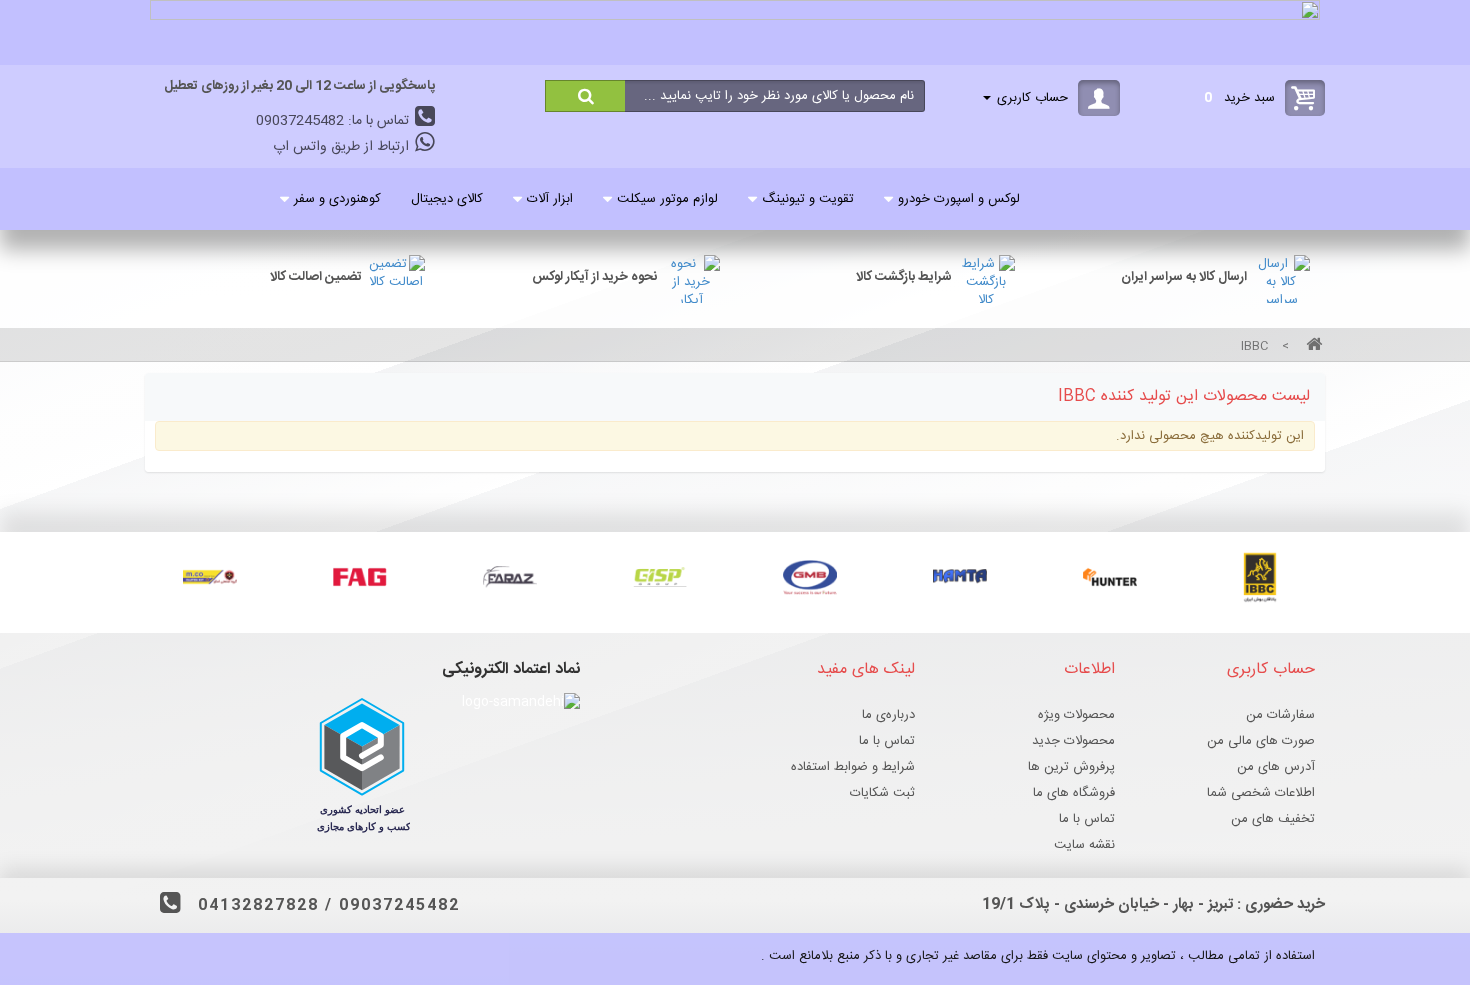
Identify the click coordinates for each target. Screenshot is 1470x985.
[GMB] (810, 577)
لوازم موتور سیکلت (667, 199)
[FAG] (360, 577)
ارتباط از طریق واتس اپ (343, 147)
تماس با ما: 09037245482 (334, 121)
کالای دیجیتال (447, 199)
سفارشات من (1280, 715)
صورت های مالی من (1261, 741)
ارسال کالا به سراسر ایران (1184, 277)
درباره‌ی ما (888, 715)
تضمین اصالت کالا (316, 277)
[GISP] (660, 577)
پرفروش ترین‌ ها (1071, 767)
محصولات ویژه (1076, 715)
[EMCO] (210, 577)
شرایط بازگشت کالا (904, 277)
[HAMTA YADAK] (960, 577)
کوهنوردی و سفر (337, 199)
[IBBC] (1260, 577)
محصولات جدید (1073, 741)
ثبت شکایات (882, 793)
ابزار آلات (550, 199)
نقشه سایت (1084, 845)
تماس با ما (1087, 819)
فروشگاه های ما (1074, 793)
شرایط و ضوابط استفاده (853, 767)
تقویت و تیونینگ (808, 199)
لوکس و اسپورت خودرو (959, 199)
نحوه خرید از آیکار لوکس (594, 277)
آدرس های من (1276, 767)
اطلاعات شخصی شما (1261, 793)
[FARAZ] (510, 577)
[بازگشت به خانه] (1311, 346)
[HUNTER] (1110, 577)
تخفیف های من (1273, 819)
